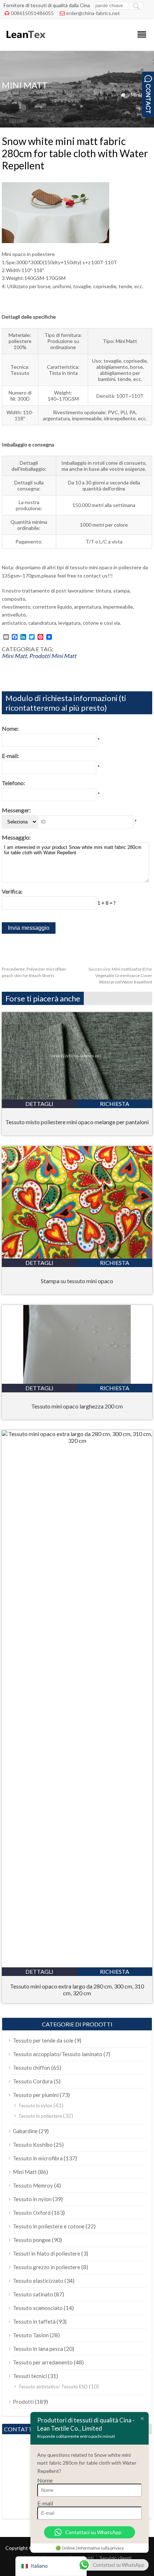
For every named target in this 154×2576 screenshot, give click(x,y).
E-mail (45, 2503)
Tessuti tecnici (30, 2376)
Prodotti (40, 656)
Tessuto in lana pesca (38, 2349)
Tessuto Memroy (33, 2185)
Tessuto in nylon (35, 2106)
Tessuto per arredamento (43, 2362)
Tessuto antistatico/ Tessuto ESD (53, 2387)
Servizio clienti (115, 2558)
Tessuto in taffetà (34, 2321)
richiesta (115, 1104)
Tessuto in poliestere (40, 2116)
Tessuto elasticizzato (38, 2281)
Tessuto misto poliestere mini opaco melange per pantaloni (77, 1122)
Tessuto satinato (33, 2294)
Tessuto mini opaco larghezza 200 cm (77, 1406)
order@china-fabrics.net (93, 13)
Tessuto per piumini (36, 2095)
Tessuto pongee (32, 2240)
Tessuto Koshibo (33, 2145)
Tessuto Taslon (31, 2335)
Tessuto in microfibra (38, 2158)
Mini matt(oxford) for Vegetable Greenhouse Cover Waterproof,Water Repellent (120, 975)
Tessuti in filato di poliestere (47, 2253)
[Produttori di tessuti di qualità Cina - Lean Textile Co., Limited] (25, 41)
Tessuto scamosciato (38, 2308)
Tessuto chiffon (32, 2068)
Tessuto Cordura (33, 2081)
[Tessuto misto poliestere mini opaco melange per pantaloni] (77, 1097)
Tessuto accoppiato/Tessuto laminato (58, 2054)
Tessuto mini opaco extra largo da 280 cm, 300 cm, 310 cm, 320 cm (77, 1990)
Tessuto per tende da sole (43, 2040)
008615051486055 (32, 13)
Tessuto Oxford (32, 2213)
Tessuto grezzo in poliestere (47, 2267)
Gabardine (25, 2131)
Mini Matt (141, 95)
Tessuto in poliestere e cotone (49, 2226)
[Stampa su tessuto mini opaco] (77, 1256)
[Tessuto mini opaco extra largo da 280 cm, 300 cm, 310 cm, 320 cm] (77, 1441)
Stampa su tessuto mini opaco (77, 1281)
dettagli (39, 1104)
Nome (45, 2480)
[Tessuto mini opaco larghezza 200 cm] (77, 1381)
